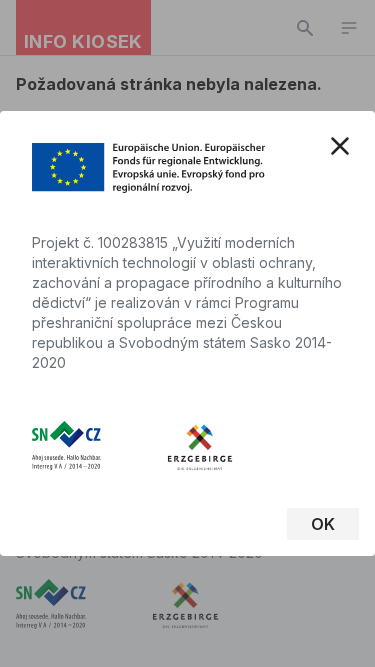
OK (323, 524)
